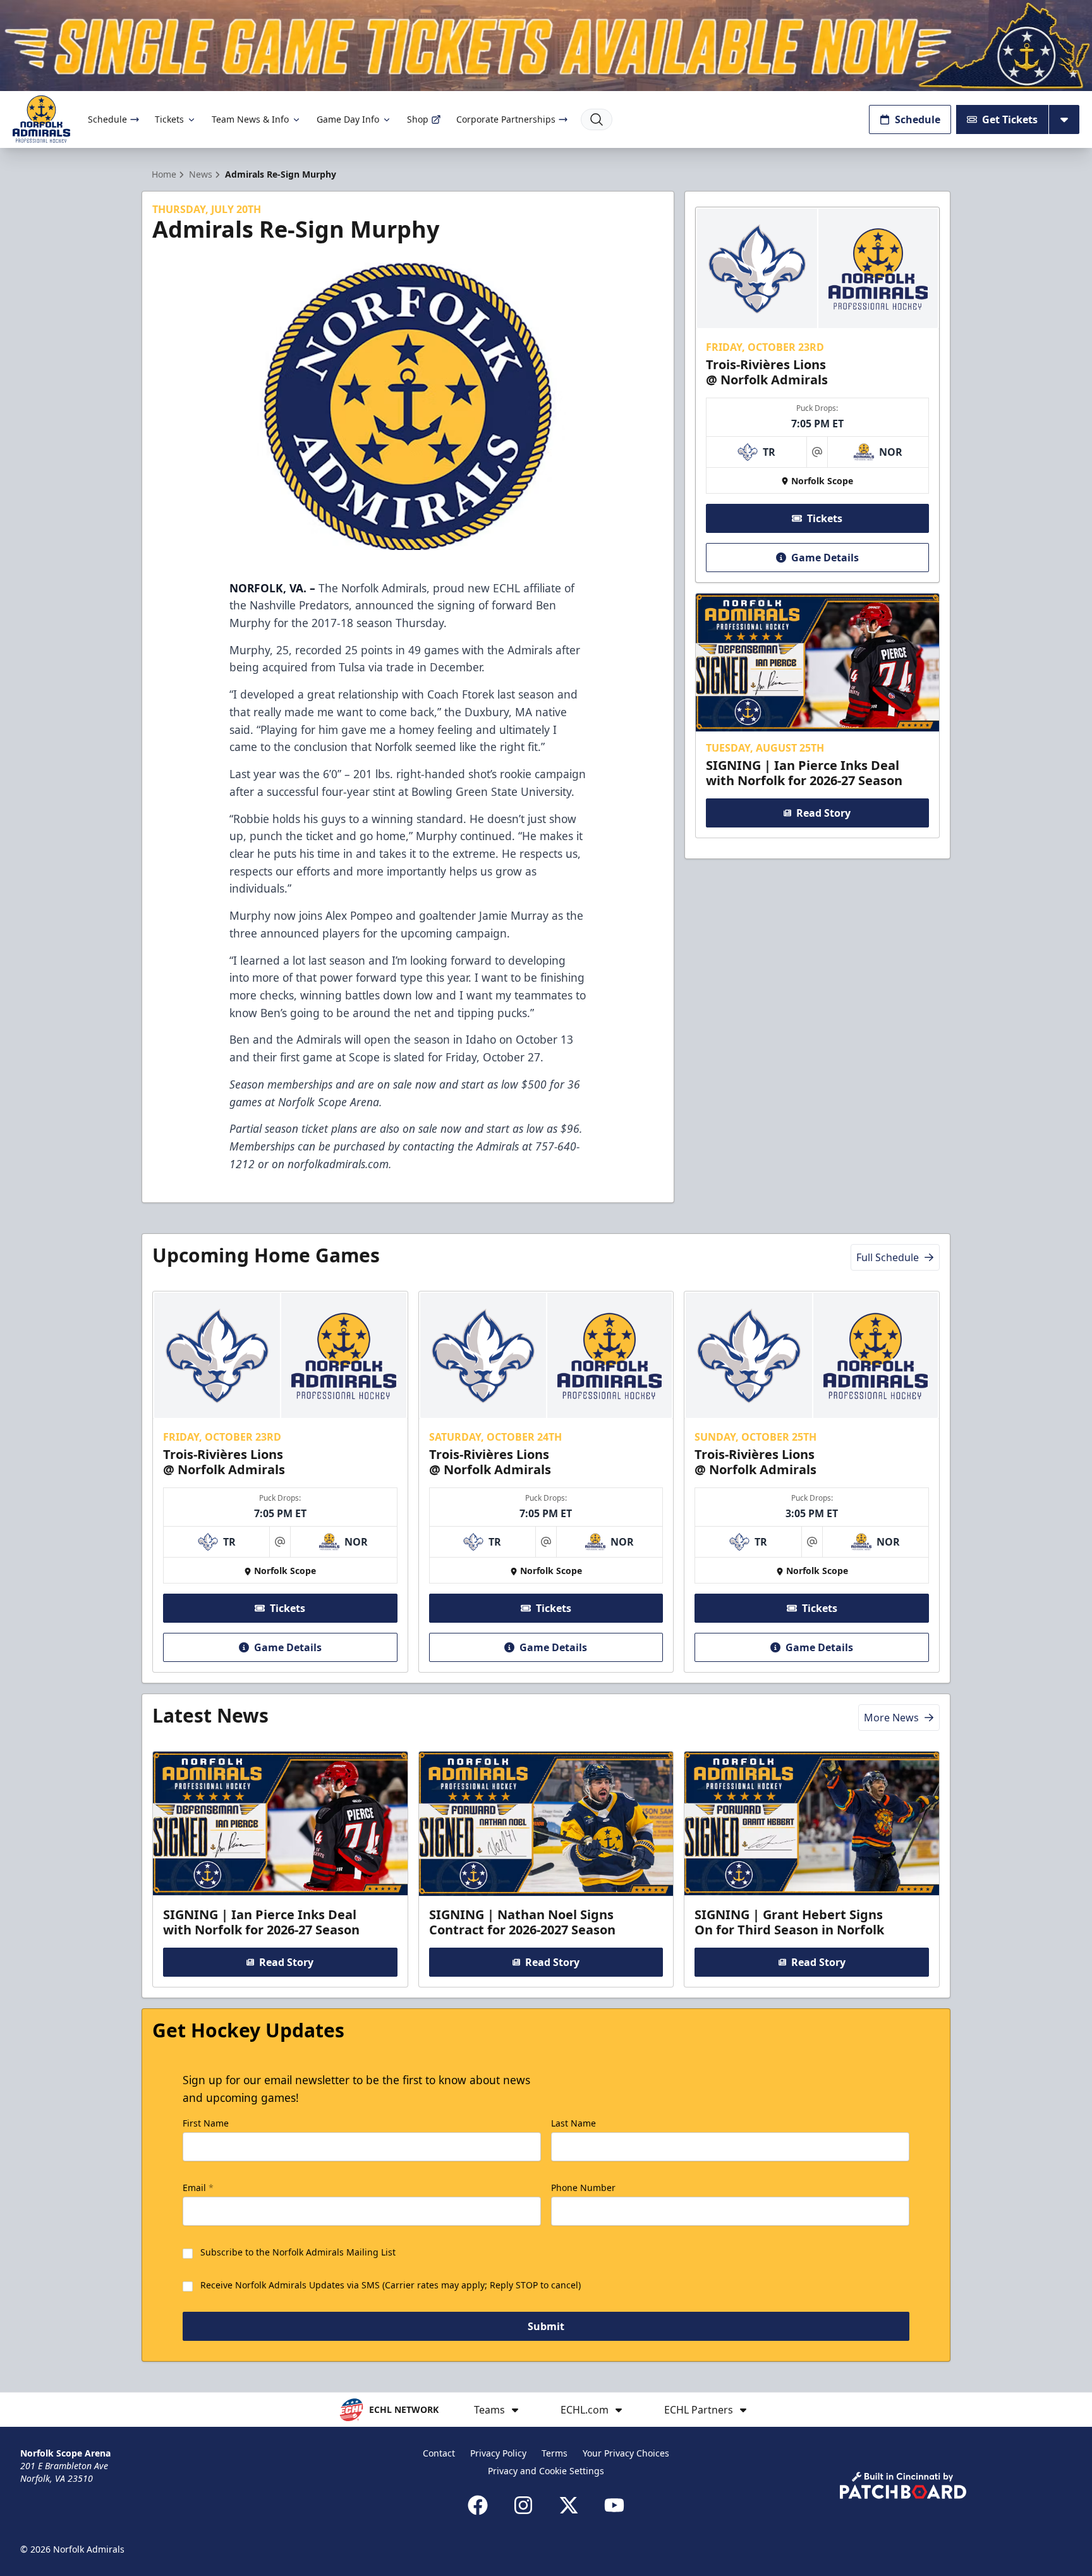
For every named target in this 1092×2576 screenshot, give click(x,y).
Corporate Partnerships (506, 119)
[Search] (597, 119)
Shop (418, 119)
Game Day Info (348, 119)
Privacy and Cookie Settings (546, 2471)
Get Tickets (1010, 119)
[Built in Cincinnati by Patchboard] (903, 2485)
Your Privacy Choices (626, 2453)
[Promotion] (546, 46)
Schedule (107, 119)
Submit (546, 2326)
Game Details (825, 558)
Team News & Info (250, 119)
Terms (555, 2453)
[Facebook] (478, 2505)
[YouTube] (614, 2505)
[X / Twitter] (569, 2505)
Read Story (823, 813)
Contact (439, 2453)
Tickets (169, 119)
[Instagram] (523, 2505)
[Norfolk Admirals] (41, 119)
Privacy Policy (498, 2453)
